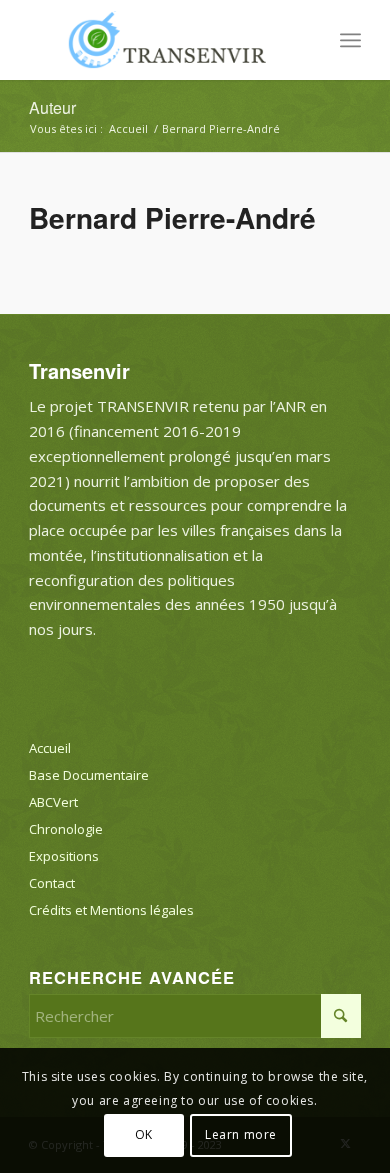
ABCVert (53, 802)
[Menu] (350, 40)
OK (144, 1134)
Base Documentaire (89, 775)
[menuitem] (350, 40)
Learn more (241, 1134)
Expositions (64, 856)
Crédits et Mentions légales (111, 910)
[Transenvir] (161, 40)
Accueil (50, 748)
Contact (52, 883)
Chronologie (66, 829)
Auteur (52, 107)
